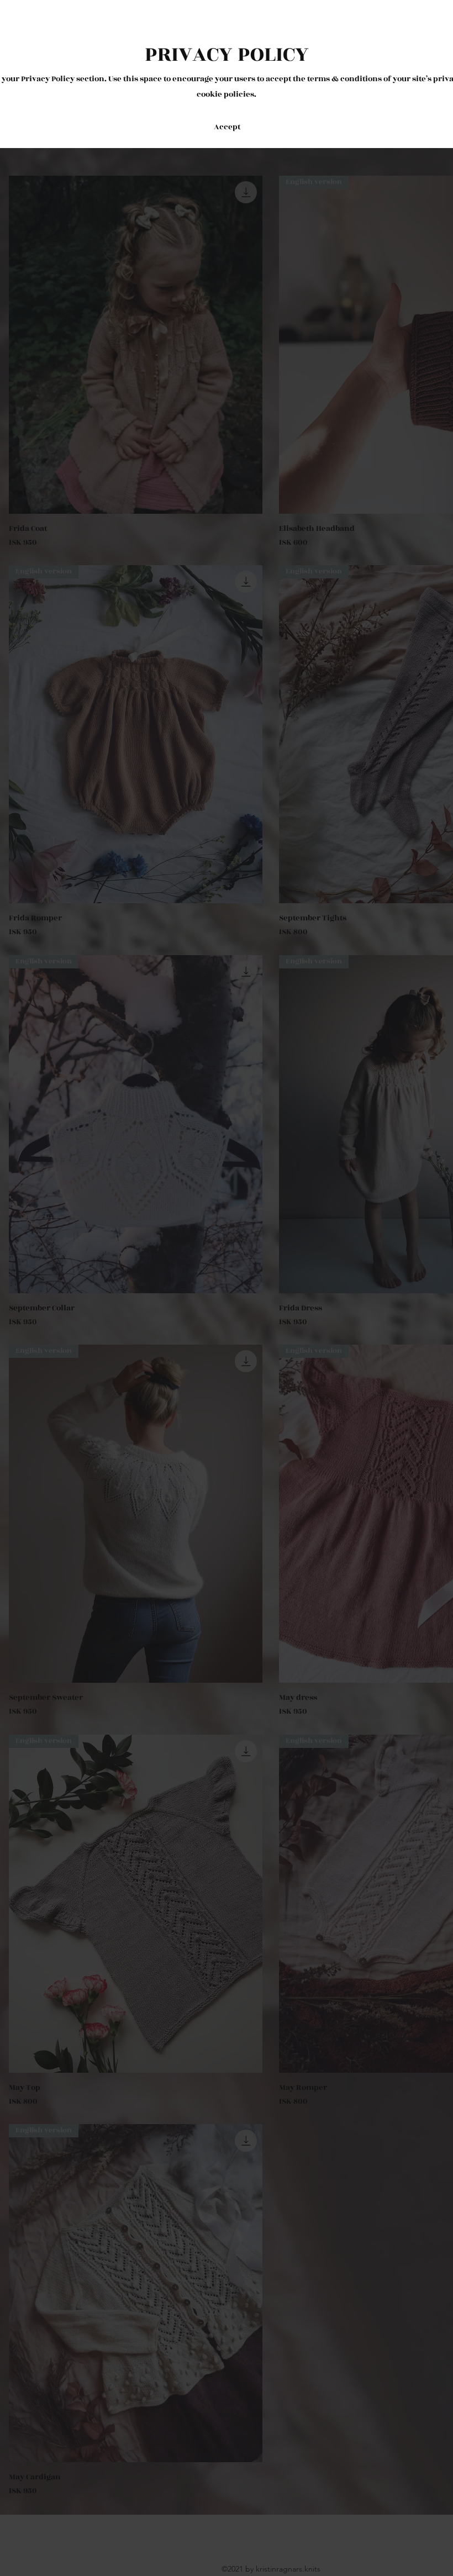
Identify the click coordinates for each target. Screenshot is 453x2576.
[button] (227, 127)
